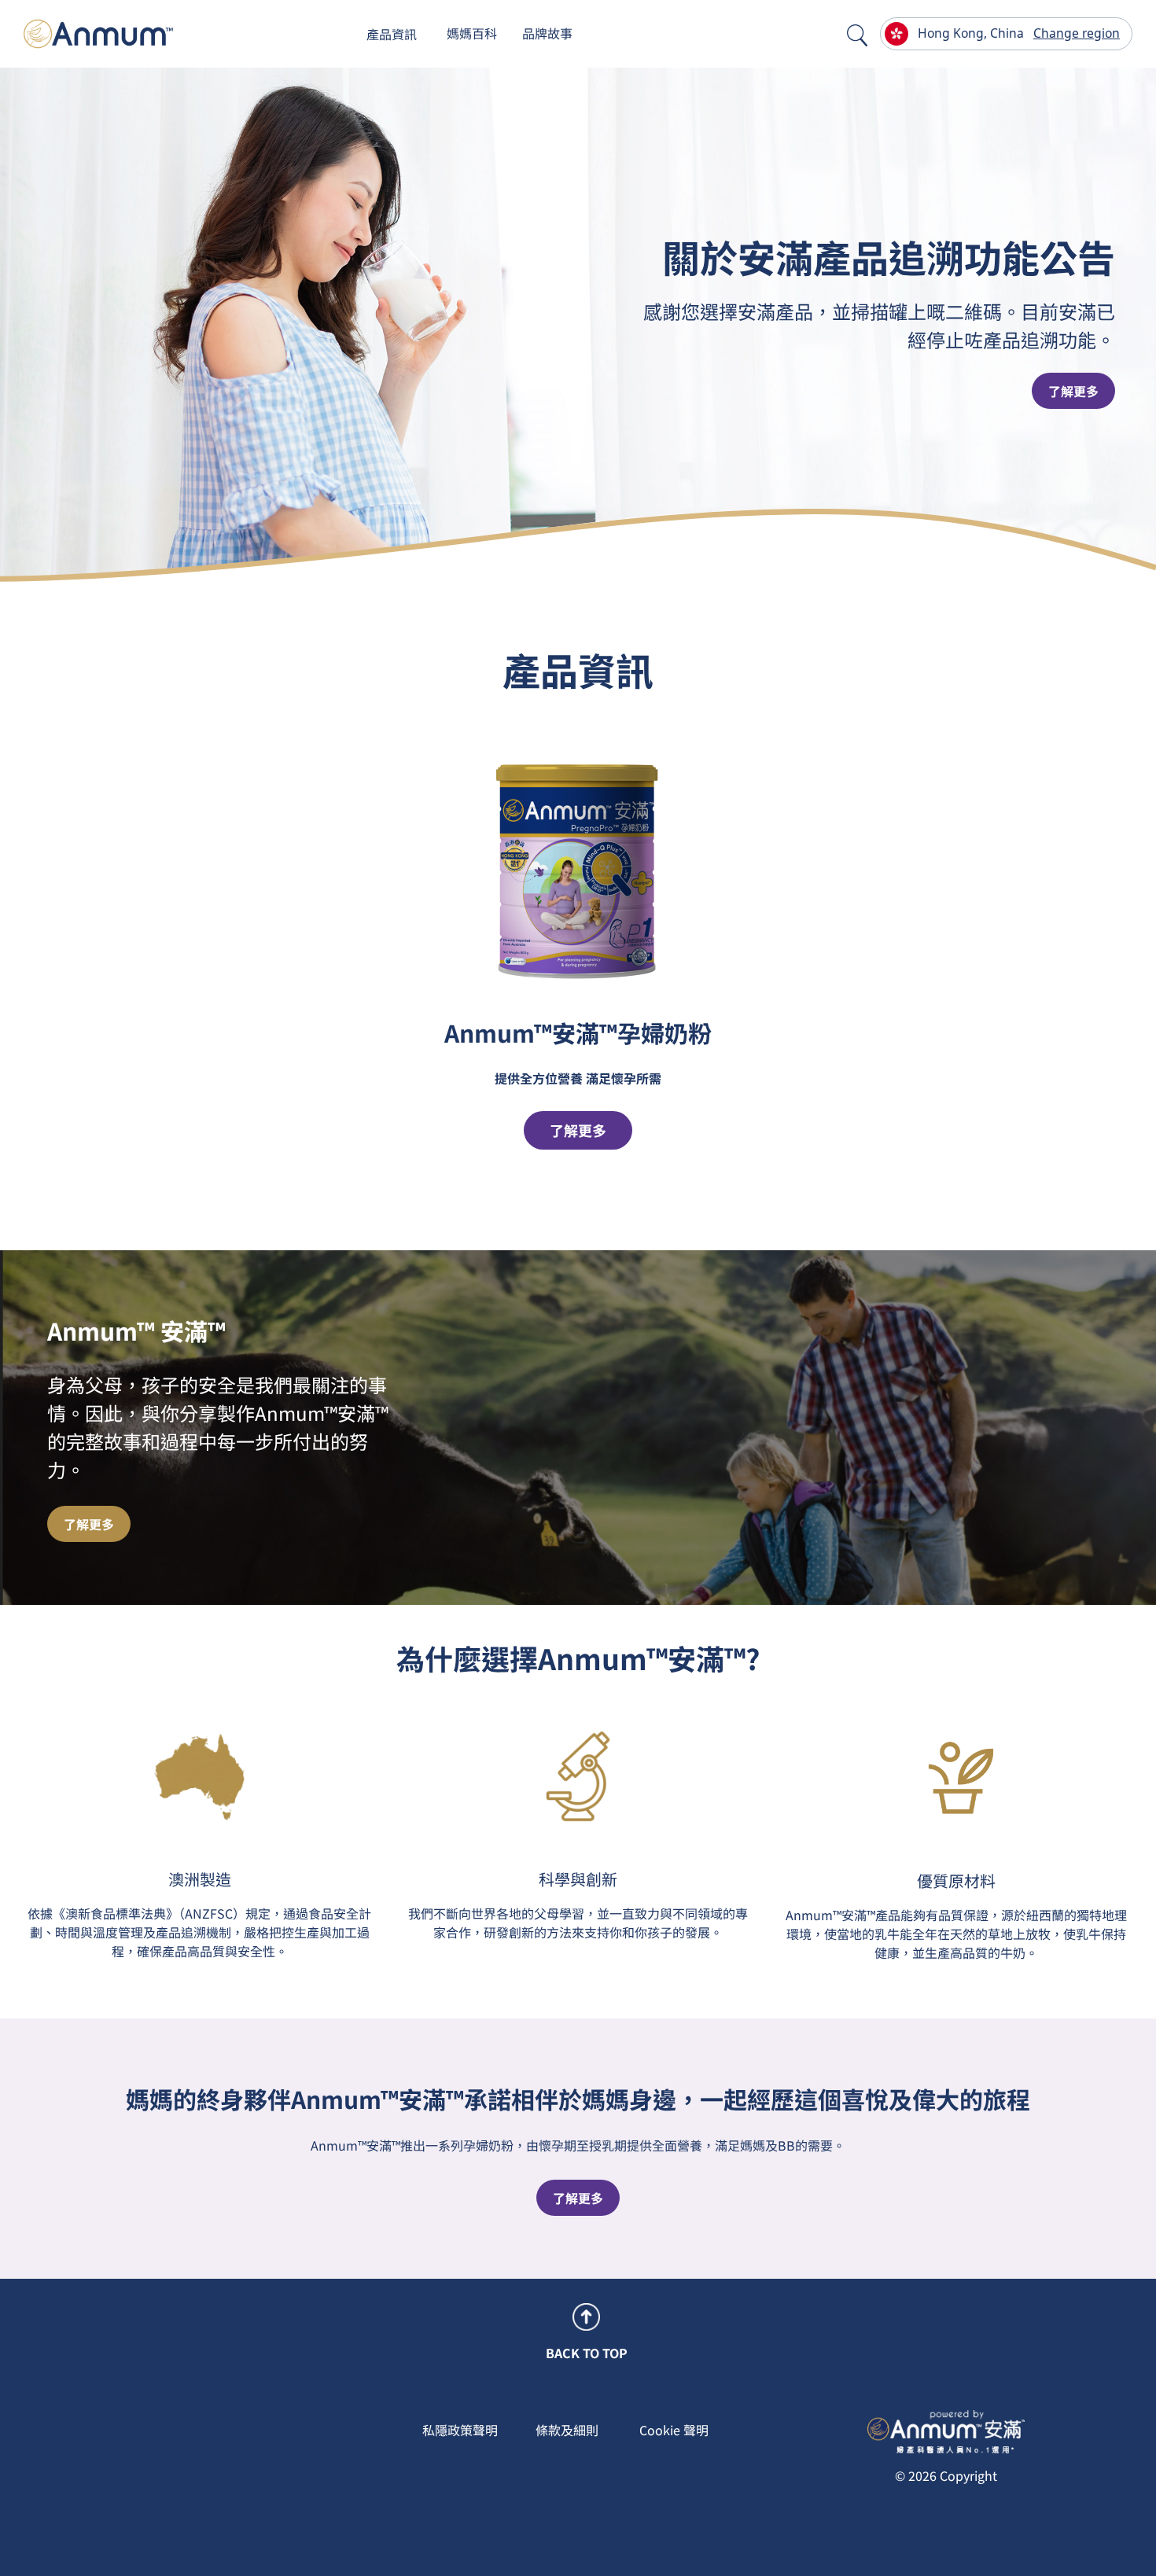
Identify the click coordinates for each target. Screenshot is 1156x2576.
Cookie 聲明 (674, 2430)
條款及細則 (567, 2430)
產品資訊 (392, 34)
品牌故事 (547, 33)
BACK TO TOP (587, 2353)
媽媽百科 (472, 33)
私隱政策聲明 (460, 2430)
